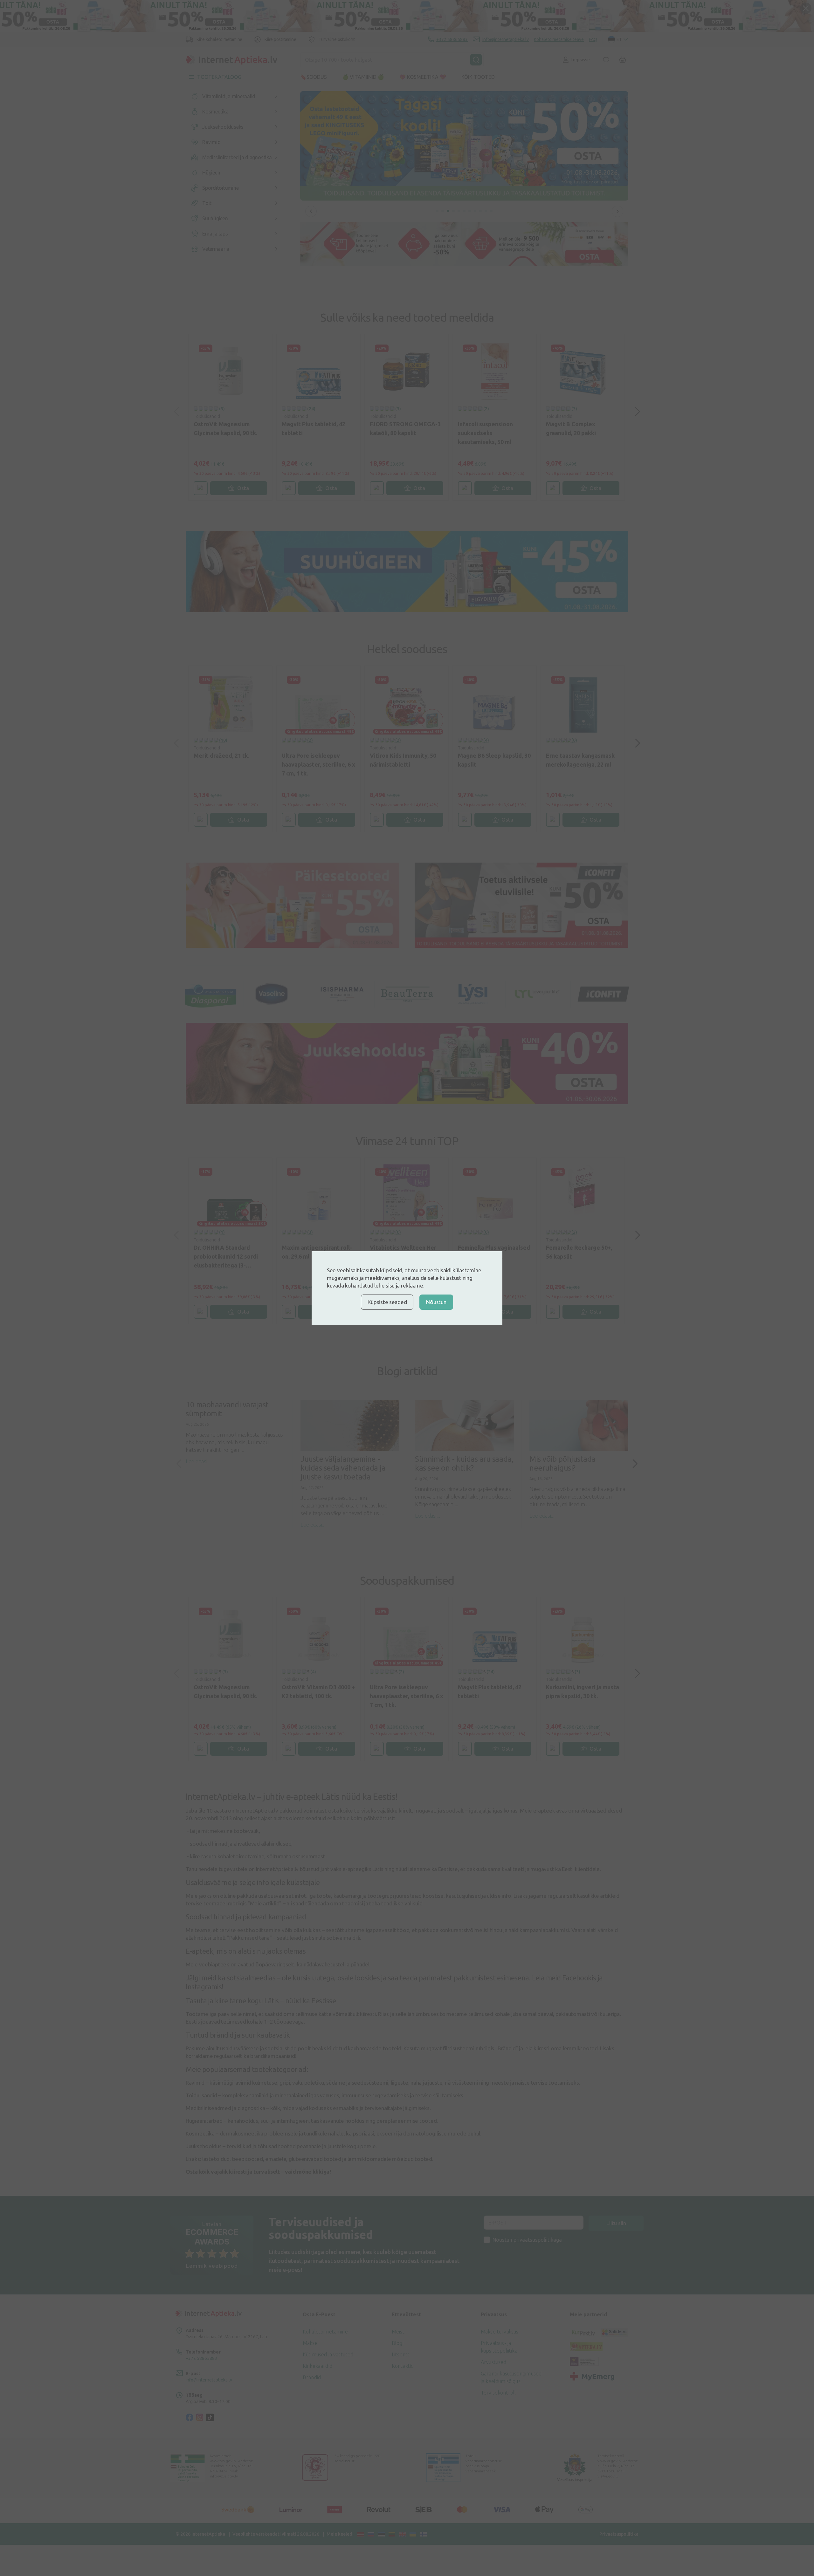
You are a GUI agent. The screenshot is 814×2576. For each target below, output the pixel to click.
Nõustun (436, 1302)
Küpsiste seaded (387, 1302)
